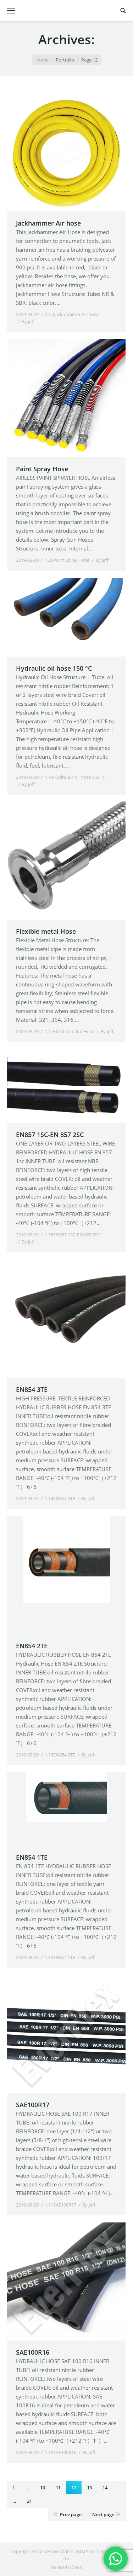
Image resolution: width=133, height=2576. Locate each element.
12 (74, 2488)
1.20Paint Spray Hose (67, 560)
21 (29, 2501)
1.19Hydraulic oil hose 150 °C (75, 777)
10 (43, 2488)
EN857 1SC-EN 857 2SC (50, 1135)
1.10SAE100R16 (60, 2452)
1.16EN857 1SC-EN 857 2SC (73, 1235)
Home (42, 60)
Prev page (71, 2514)
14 (105, 2488)
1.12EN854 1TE (60, 1957)
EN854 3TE (32, 1389)
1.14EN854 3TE (60, 1498)
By (28, 321)
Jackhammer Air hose (48, 223)
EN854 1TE (32, 1857)
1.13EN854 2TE (60, 1755)
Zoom (57, 152)
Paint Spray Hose (42, 469)
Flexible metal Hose (46, 931)
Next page (103, 2514)
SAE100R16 (33, 2352)
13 (89, 2488)
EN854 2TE (32, 1646)
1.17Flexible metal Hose (70, 1031)
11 (58, 2488)
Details (76, 152)
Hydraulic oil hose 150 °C (54, 668)
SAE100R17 (33, 2105)
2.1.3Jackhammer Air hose (72, 314)
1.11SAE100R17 (60, 2205)
